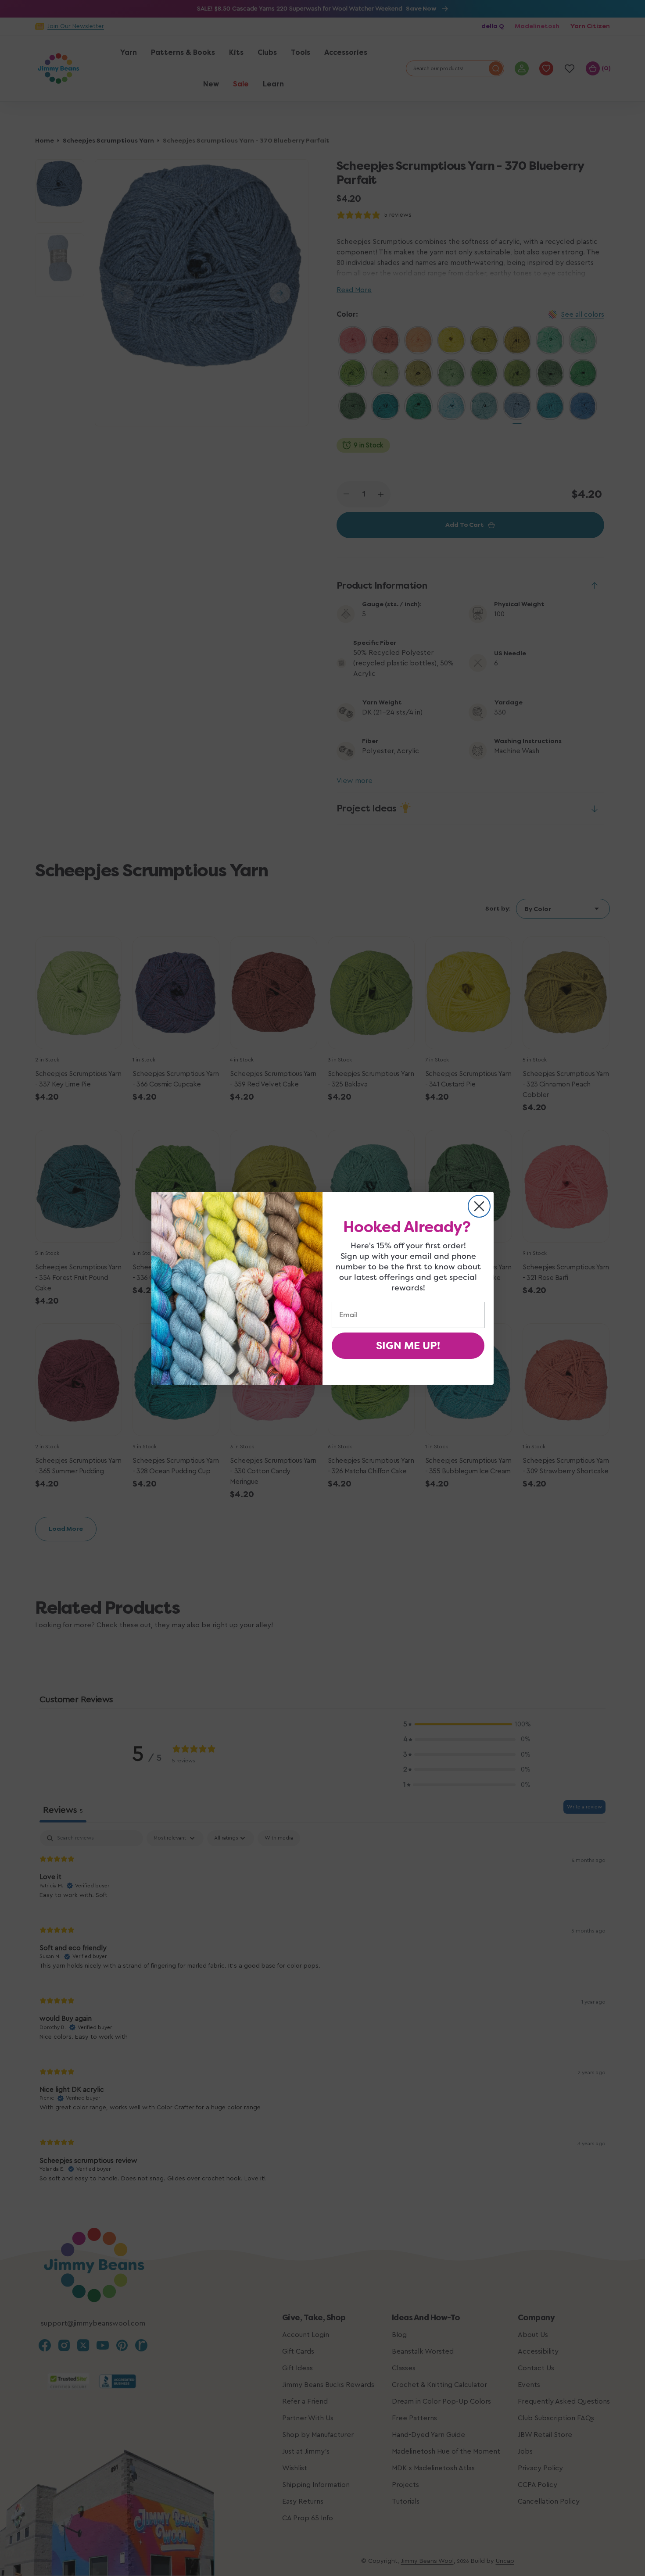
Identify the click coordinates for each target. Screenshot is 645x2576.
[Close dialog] (479, 1206)
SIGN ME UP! (408, 1346)
